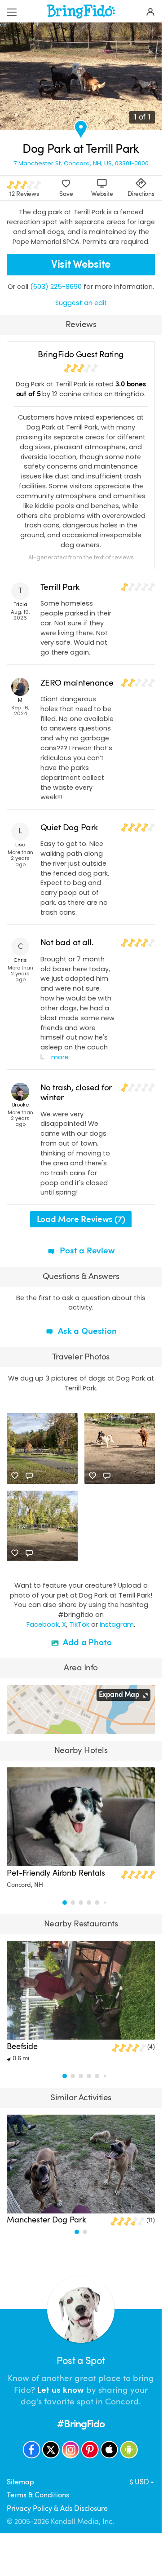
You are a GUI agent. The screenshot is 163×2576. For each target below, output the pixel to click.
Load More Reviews (81, 1219)
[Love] (15, 1476)
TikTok (79, 1624)
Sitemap (20, 2482)
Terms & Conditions (38, 2495)
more (60, 1057)
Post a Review (86, 1251)
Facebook (43, 1624)
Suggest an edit (81, 303)
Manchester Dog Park (46, 2220)
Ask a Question (86, 1331)
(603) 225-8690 (56, 287)
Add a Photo (86, 1642)
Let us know (61, 2390)
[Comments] (29, 1476)
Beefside (22, 2046)
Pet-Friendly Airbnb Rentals (56, 1873)
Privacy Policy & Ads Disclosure (57, 2509)
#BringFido (81, 2424)
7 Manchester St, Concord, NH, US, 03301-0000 (81, 163)
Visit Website (81, 264)
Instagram (117, 1624)
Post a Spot (81, 2361)
